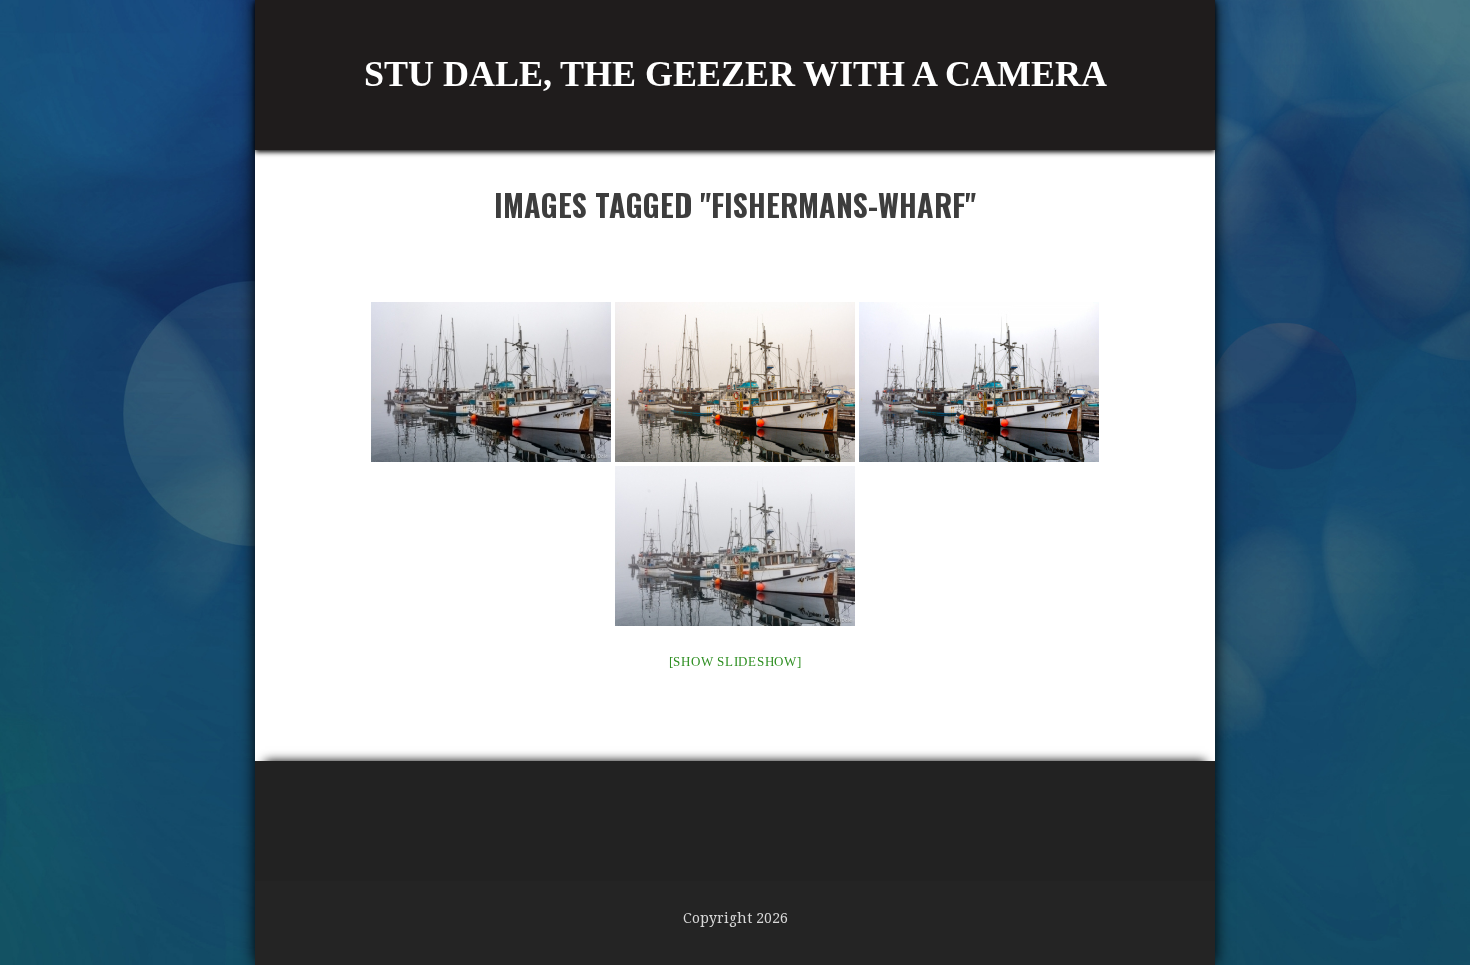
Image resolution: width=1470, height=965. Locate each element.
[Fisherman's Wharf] (735, 382)
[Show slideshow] (735, 661)
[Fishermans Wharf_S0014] (491, 382)
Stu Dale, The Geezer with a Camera (735, 74)
